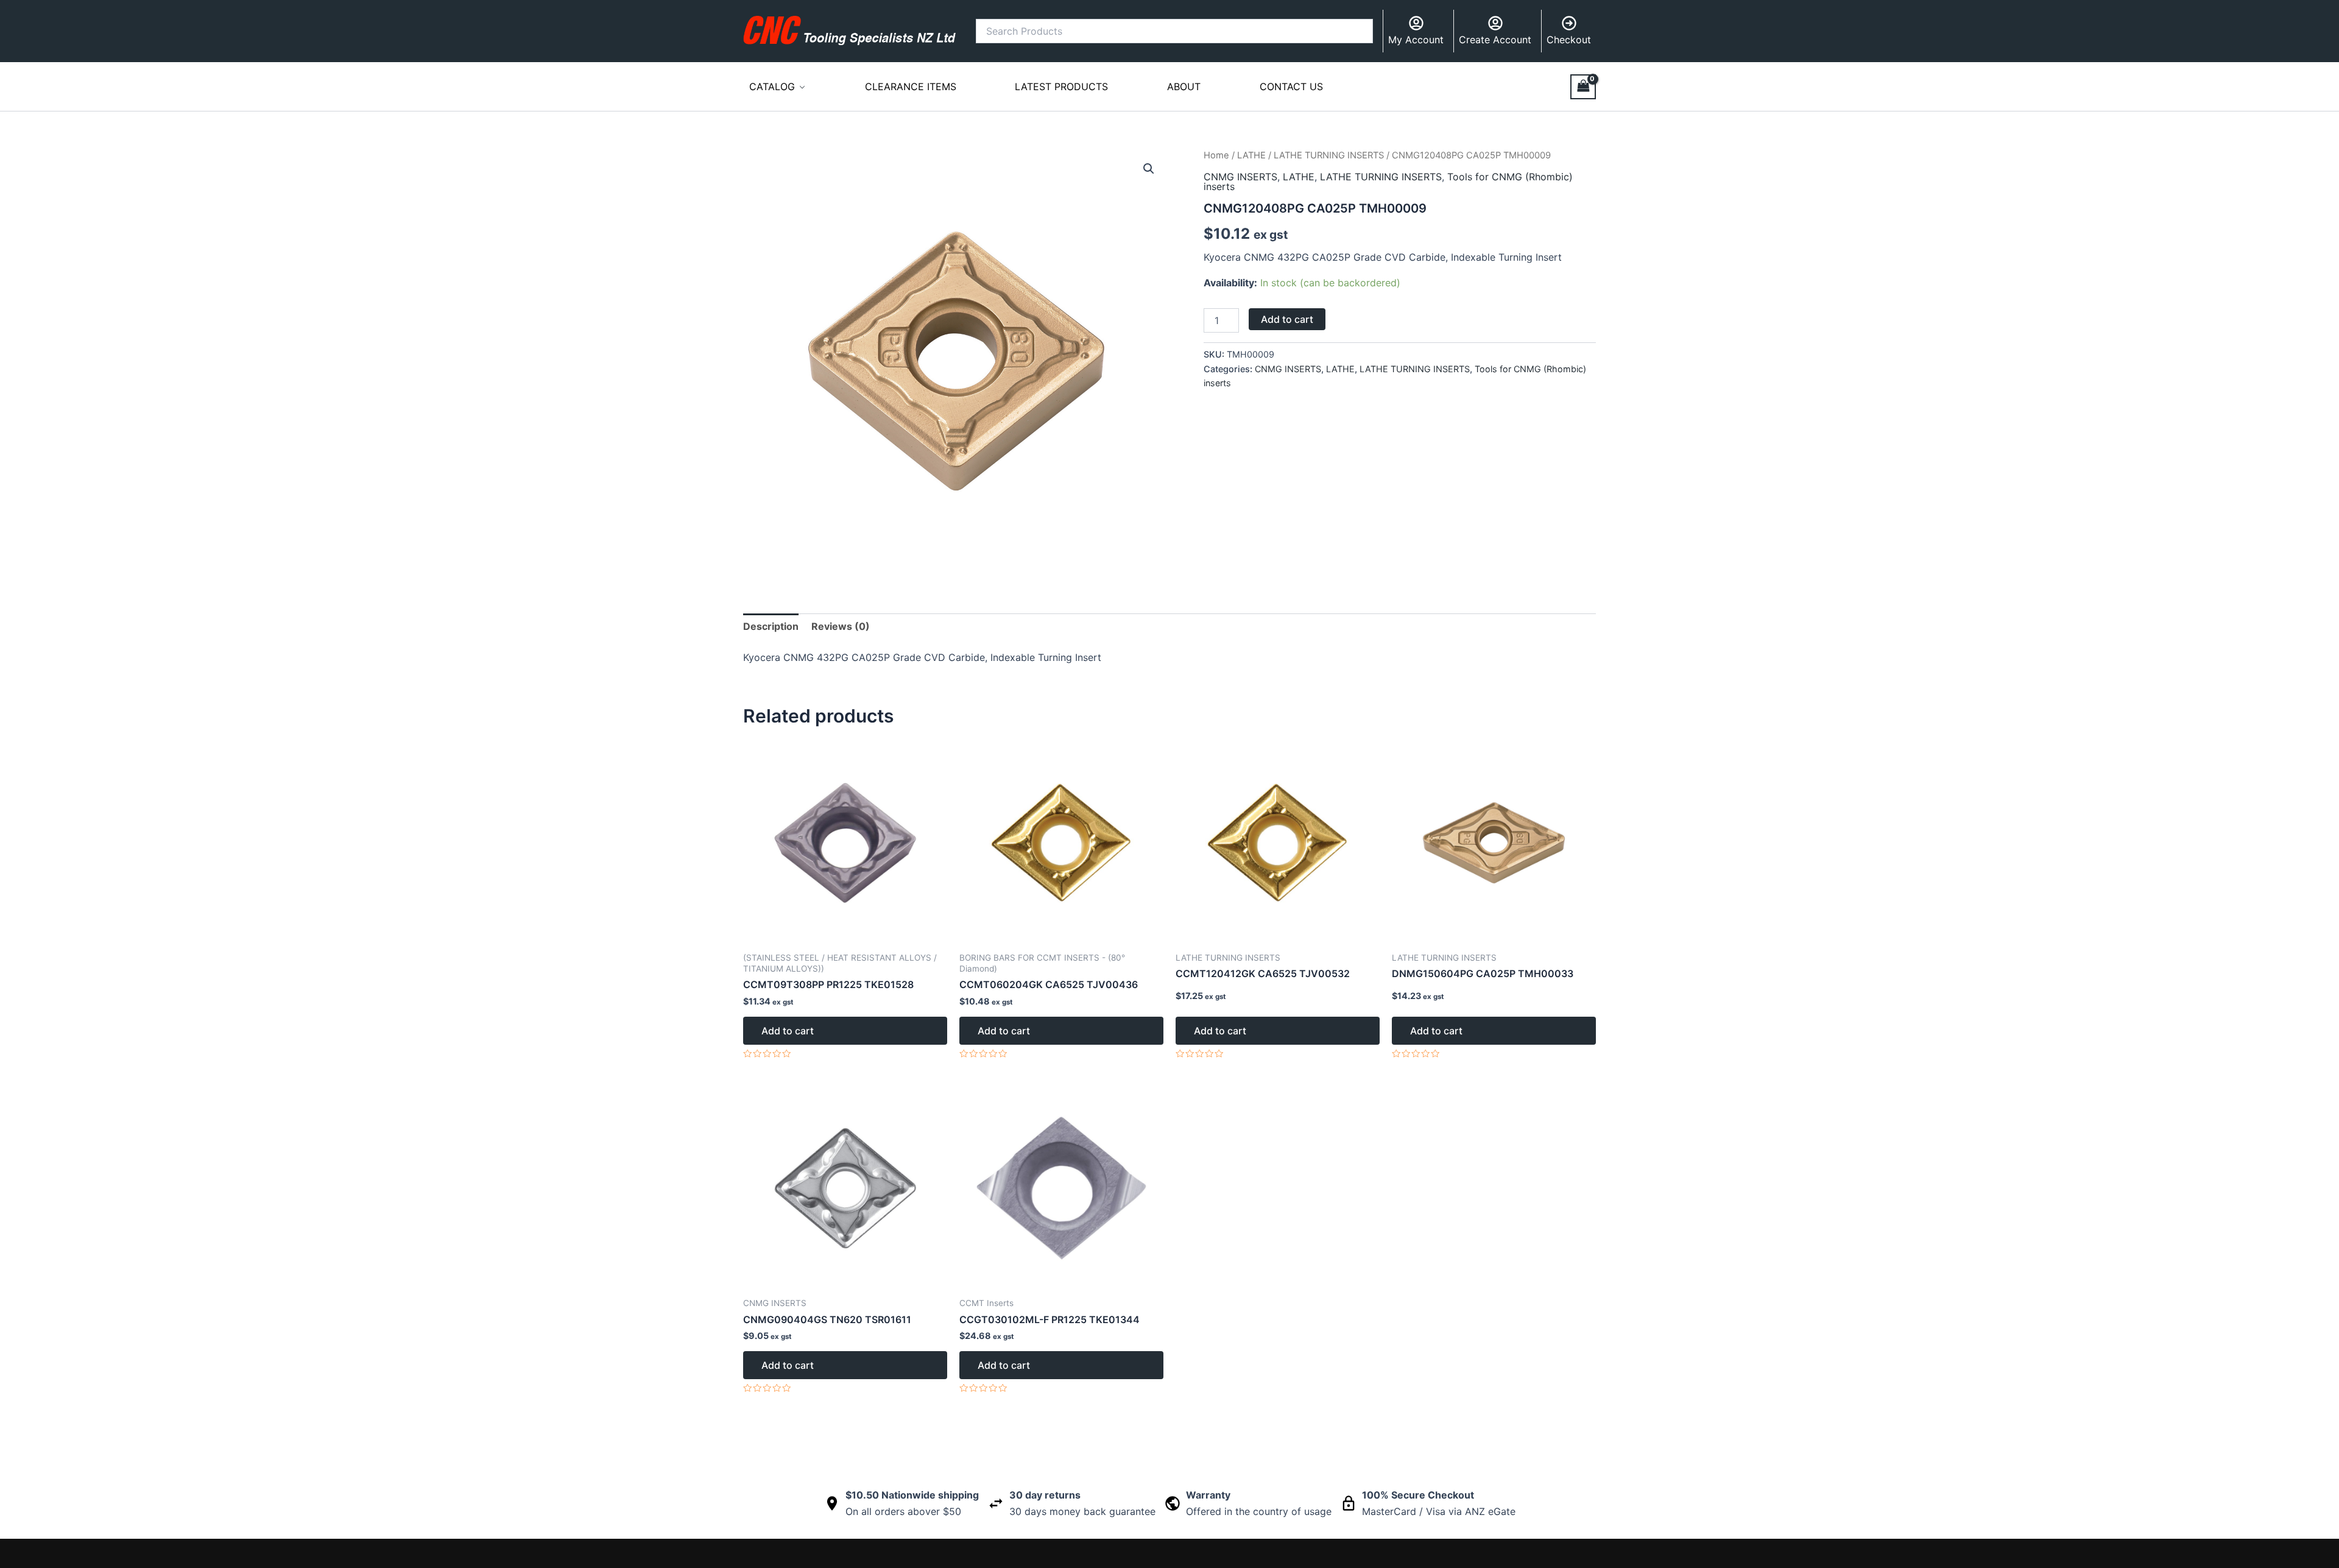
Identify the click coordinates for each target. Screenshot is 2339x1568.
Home (1216, 155)
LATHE (1251, 155)
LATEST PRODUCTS (1061, 87)
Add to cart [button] (788, 1031)
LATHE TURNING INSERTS (1329, 155)
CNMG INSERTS (1240, 177)
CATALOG (772, 87)
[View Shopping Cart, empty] (1583, 87)
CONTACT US (1291, 87)
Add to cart (1287, 319)
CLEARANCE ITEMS (911, 87)
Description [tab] (771, 626)
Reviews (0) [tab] (841, 626)
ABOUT (1184, 87)
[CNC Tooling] (850, 30)
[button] (1149, 169)
